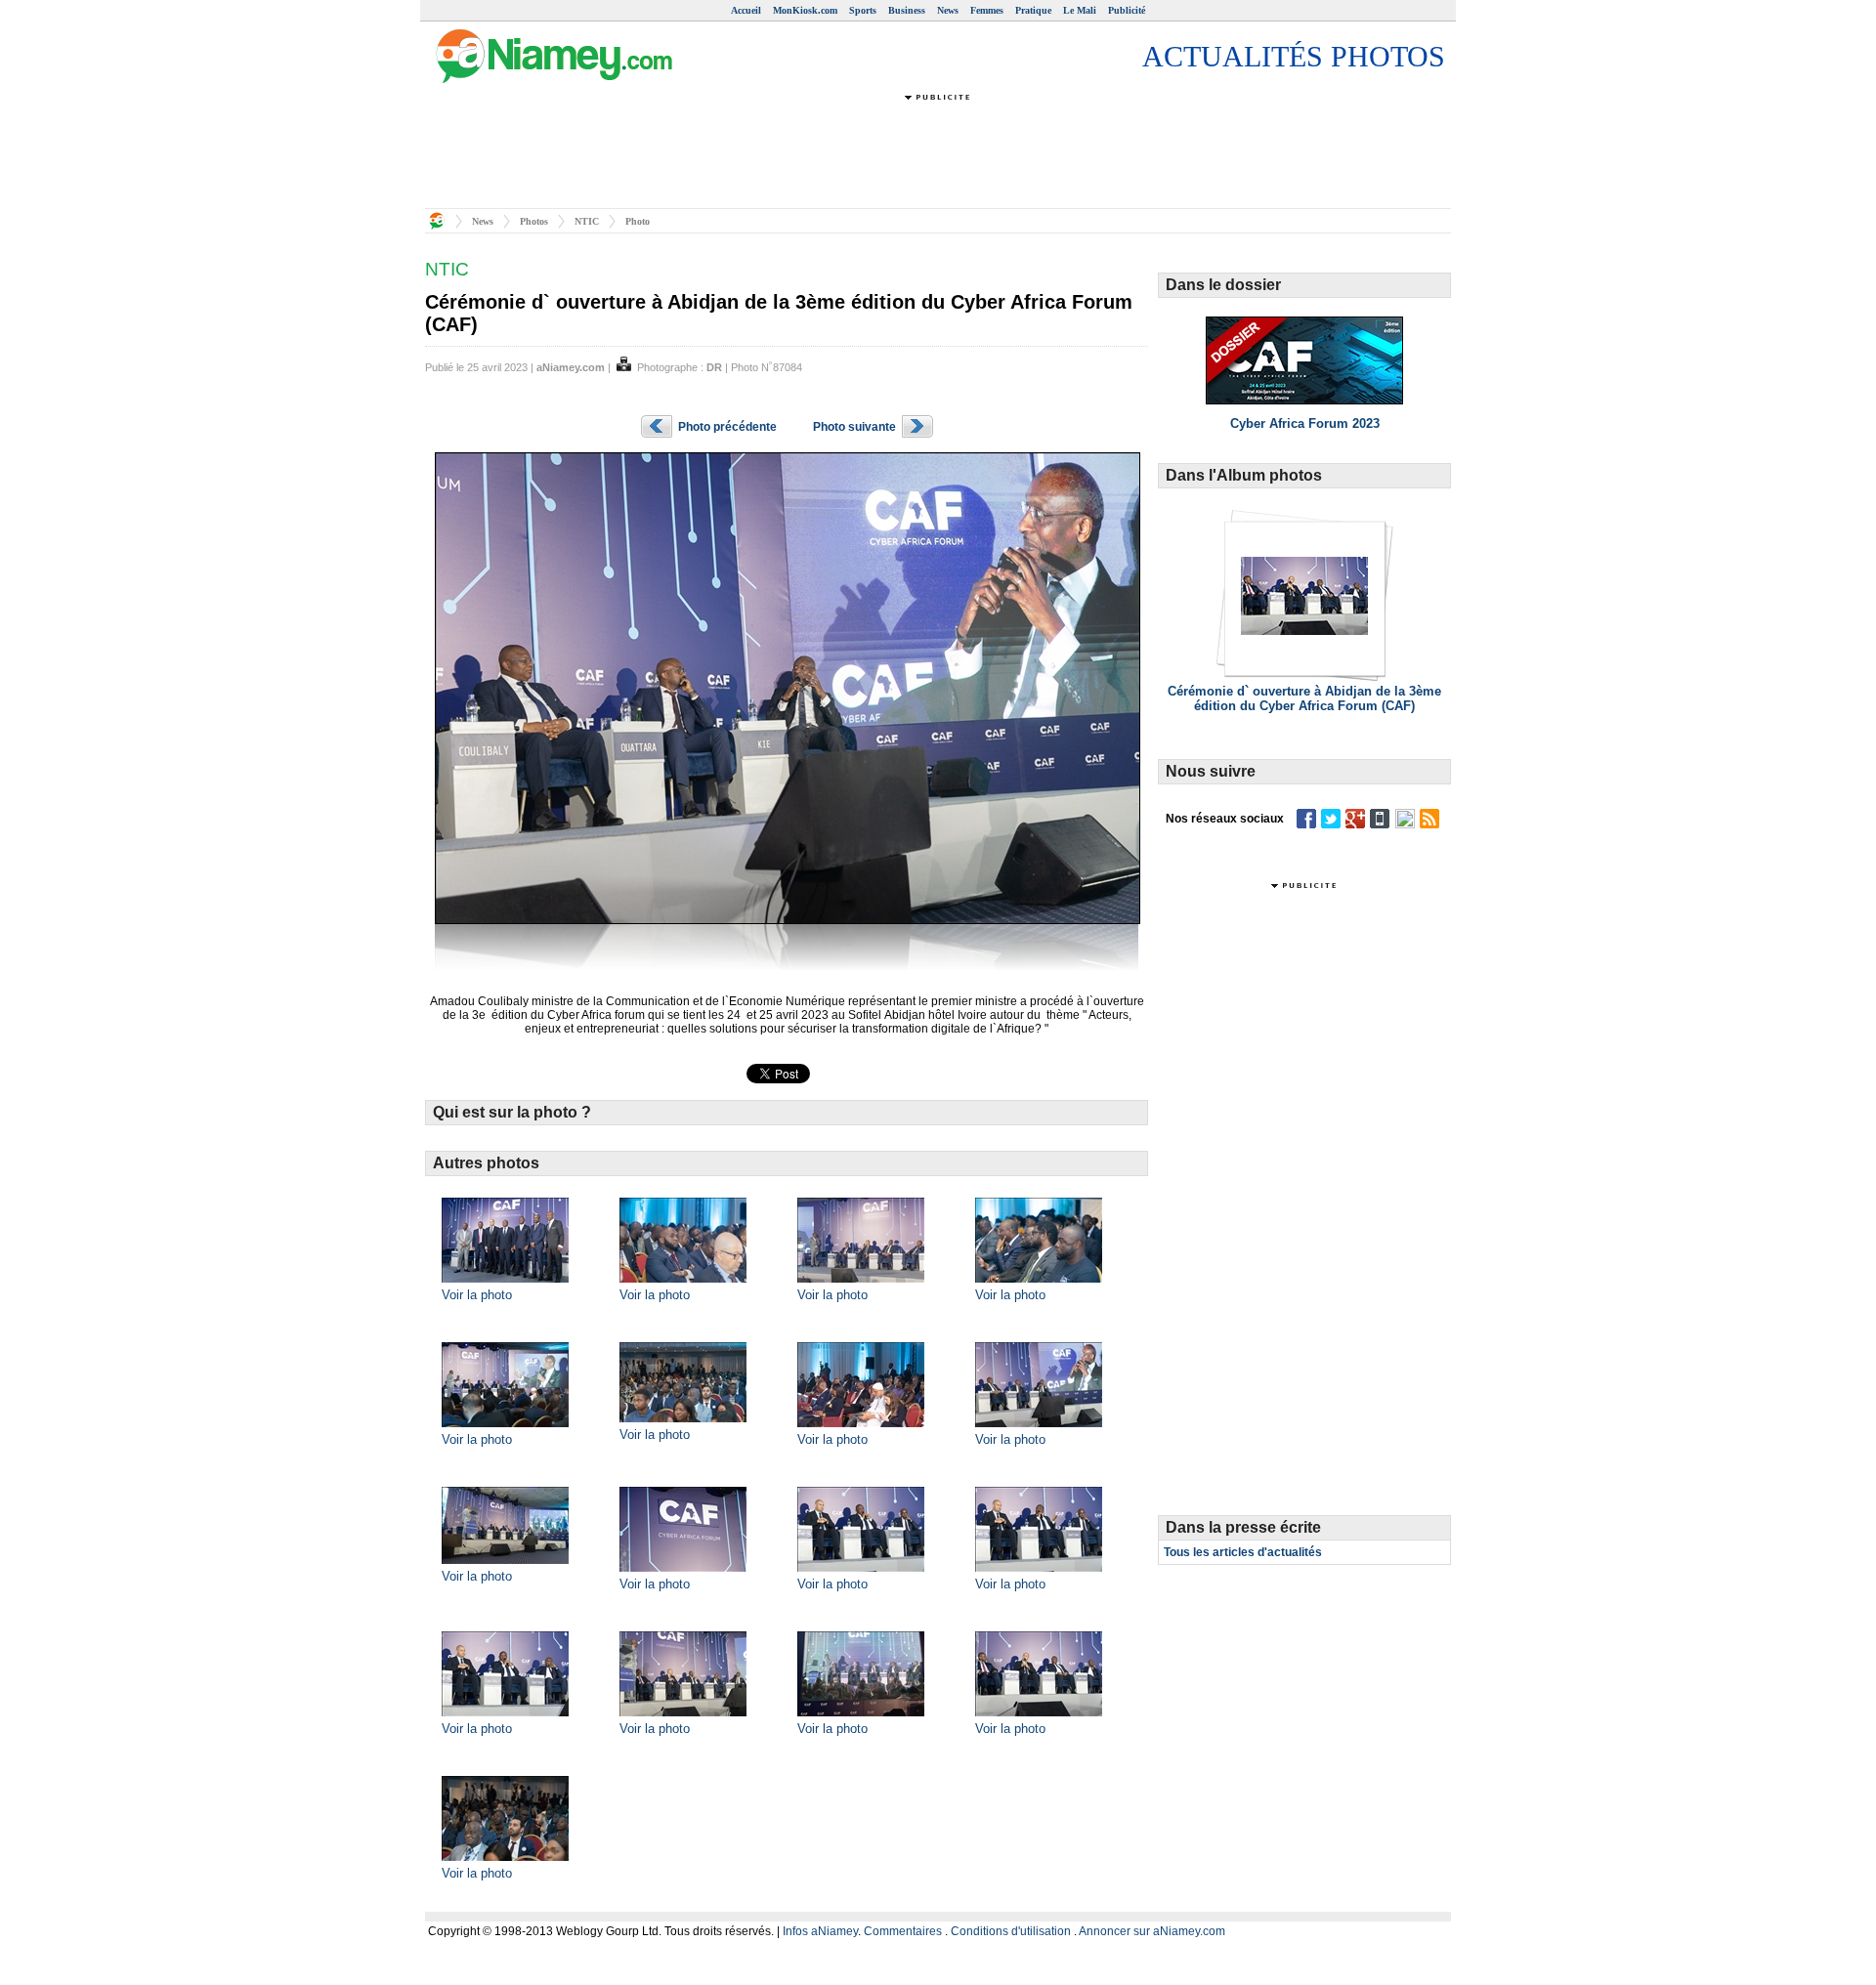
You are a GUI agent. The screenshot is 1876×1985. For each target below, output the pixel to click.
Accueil (746, 10)
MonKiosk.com (805, 10)
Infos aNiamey (820, 1931)
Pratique (1033, 10)
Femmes (987, 10)
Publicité (1127, 10)
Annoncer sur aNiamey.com (1152, 1931)
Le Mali (1080, 10)
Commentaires (903, 1931)
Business (907, 10)
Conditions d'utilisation (1011, 1931)
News (948, 10)
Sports (863, 10)
